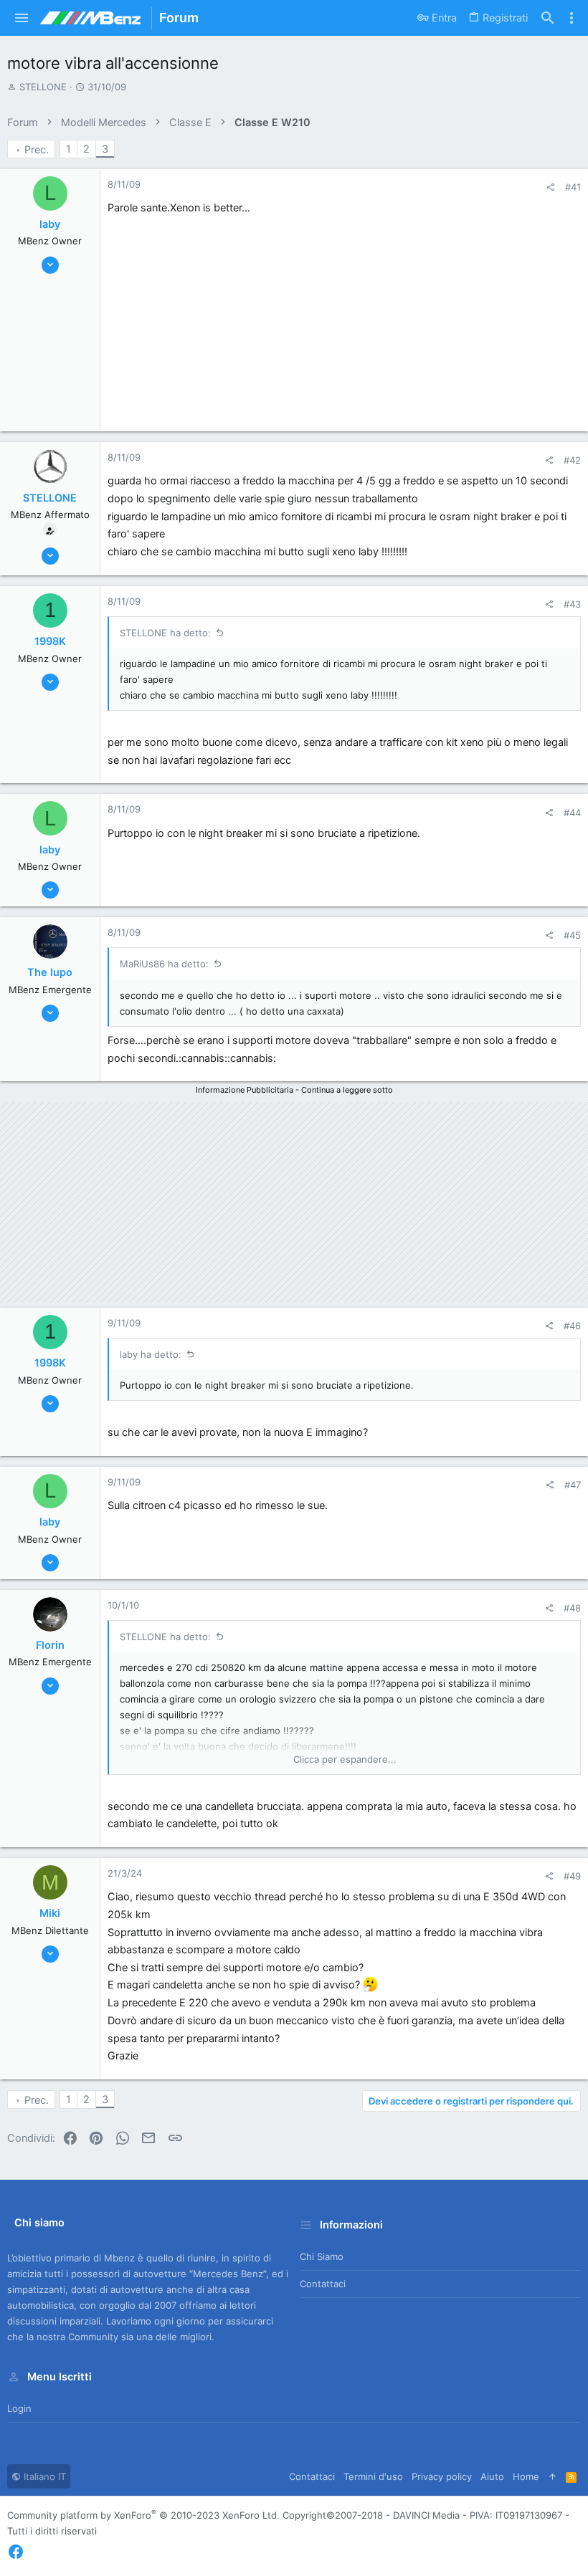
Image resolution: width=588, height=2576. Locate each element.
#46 (572, 1326)
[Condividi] (550, 187)
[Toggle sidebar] (572, 18)
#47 (573, 1485)
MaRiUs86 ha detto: (164, 964)
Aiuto (492, 2476)
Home (526, 2476)
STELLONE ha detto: (165, 633)
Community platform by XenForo (143, 2515)
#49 (572, 1876)
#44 (572, 813)
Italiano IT (43, 2476)
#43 (572, 604)
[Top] (553, 2476)
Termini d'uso (373, 2476)
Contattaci (323, 2284)
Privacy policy (442, 2476)
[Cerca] (548, 18)
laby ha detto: (151, 1354)
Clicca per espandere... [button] (345, 1759)
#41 (573, 187)
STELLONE (43, 87)
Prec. (37, 150)
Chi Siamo (322, 2256)
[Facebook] (16, 2552)
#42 (572, 460)
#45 (572, 935)
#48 (572, 1608)
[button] (22, 18)
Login (19, 2408)
